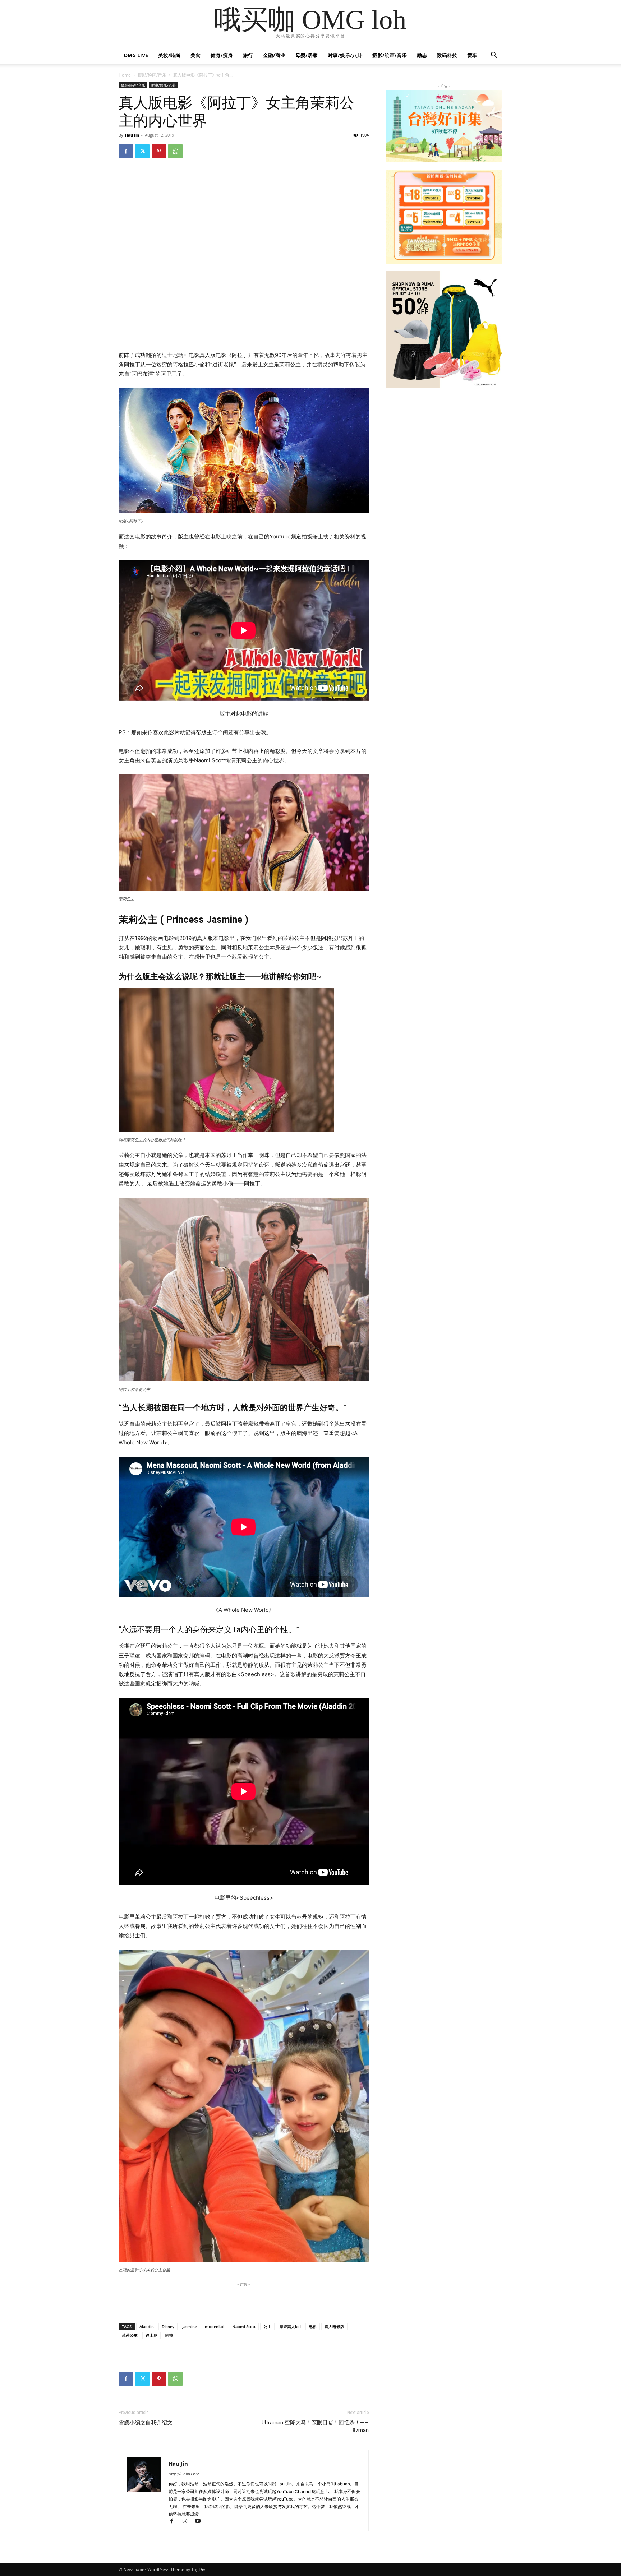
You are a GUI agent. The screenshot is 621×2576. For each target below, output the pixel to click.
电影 (313, 2327)
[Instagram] (188, 2522)
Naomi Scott (244, 2327)
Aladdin (147, 2327)
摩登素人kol (290, 2327)
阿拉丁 (171, 2335)
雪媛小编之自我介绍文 (146, 2423)
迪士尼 (151, 2335)
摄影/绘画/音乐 (390, 55)
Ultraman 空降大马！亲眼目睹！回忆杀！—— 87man (315, 2426)
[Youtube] (200, 2522)
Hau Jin (132, 135)
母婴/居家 (307, 55)
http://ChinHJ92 (184, 2474)
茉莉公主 (130, 2335)
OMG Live (136, 55)
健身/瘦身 (222, 55)
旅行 (248, 55)
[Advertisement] (244, 332)
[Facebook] (126, 151)
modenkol (215, 2327)
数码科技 (447, 55)
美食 (195, 55)
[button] (494, 56)
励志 (422, 55)
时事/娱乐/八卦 (345, 55)
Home (125, 75)
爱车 (472, 55)
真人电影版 (334, 2327)
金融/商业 (274, 55)
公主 (267, 2327)
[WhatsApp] (175, 151)
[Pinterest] (159, 151)
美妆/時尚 (169, 55)
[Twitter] (142, 151)
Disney (168, 2327)
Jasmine (190, 2327)
